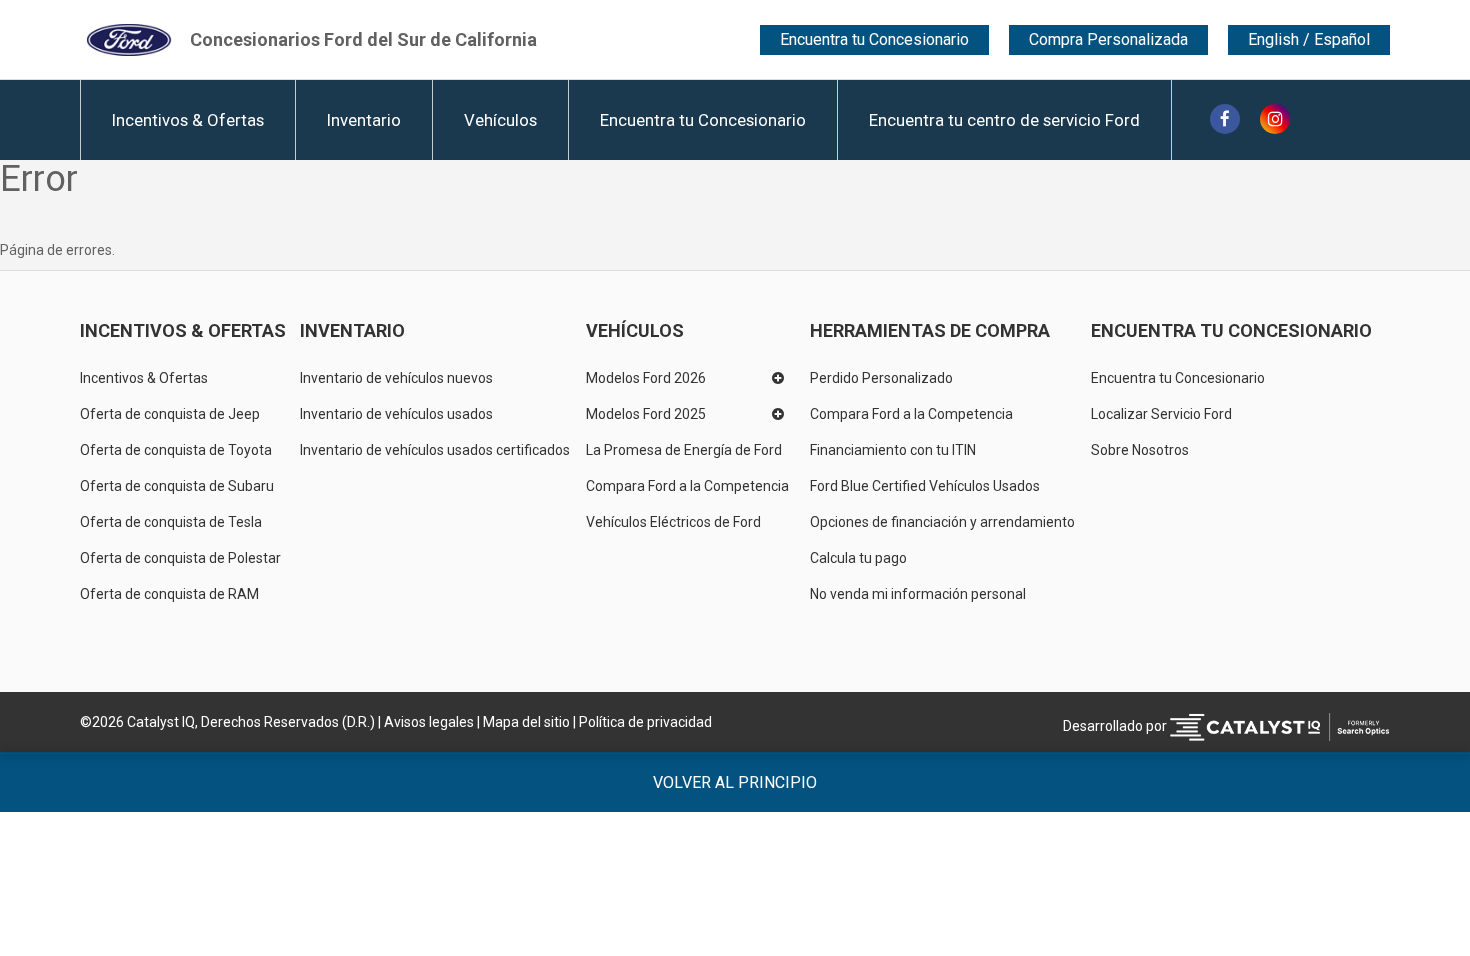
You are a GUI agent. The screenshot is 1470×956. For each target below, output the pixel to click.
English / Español (1309, 40)
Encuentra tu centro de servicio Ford (1004, 120)
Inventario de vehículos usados (396, 414)
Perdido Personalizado (881, 378)
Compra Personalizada (1108, 39)
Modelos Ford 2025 (646, 414)
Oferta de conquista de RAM (169, 594)
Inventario (364, 120)
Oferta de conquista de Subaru (177, 486)
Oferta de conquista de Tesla (171, 522)
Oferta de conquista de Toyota (176, 450)
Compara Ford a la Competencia (687, 486)
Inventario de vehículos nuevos (396, 378)
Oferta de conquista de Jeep (170, 414)
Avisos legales (429, 722)
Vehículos (500, 120)
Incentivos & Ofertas (188, 120)
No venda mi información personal (918, 594)
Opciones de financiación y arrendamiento (942, 522)
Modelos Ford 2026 (646, 378)
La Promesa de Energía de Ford (684, 450)
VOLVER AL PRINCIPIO (735, 782)
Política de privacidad (645, 722)
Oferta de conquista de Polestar (180, 558)
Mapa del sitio (526, 722)
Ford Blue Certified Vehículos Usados (925, 486)
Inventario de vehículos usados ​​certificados (435, 450)
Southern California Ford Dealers (363, 39)
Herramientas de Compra (930, 331)
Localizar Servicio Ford (1161, 414)
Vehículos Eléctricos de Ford (673, 522)
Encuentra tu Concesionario (874, 39)
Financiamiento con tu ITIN (893, 450)
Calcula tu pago (858, 558)
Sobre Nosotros (1140, 450)
